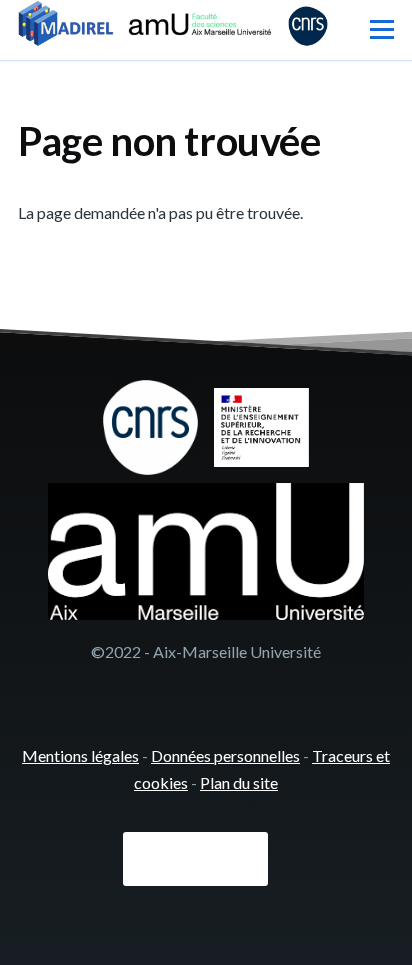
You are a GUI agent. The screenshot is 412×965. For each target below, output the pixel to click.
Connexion (195, 859)
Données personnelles (225, 755)
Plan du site (239, 782)
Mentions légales (80, 755)
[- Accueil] (173, 25)
